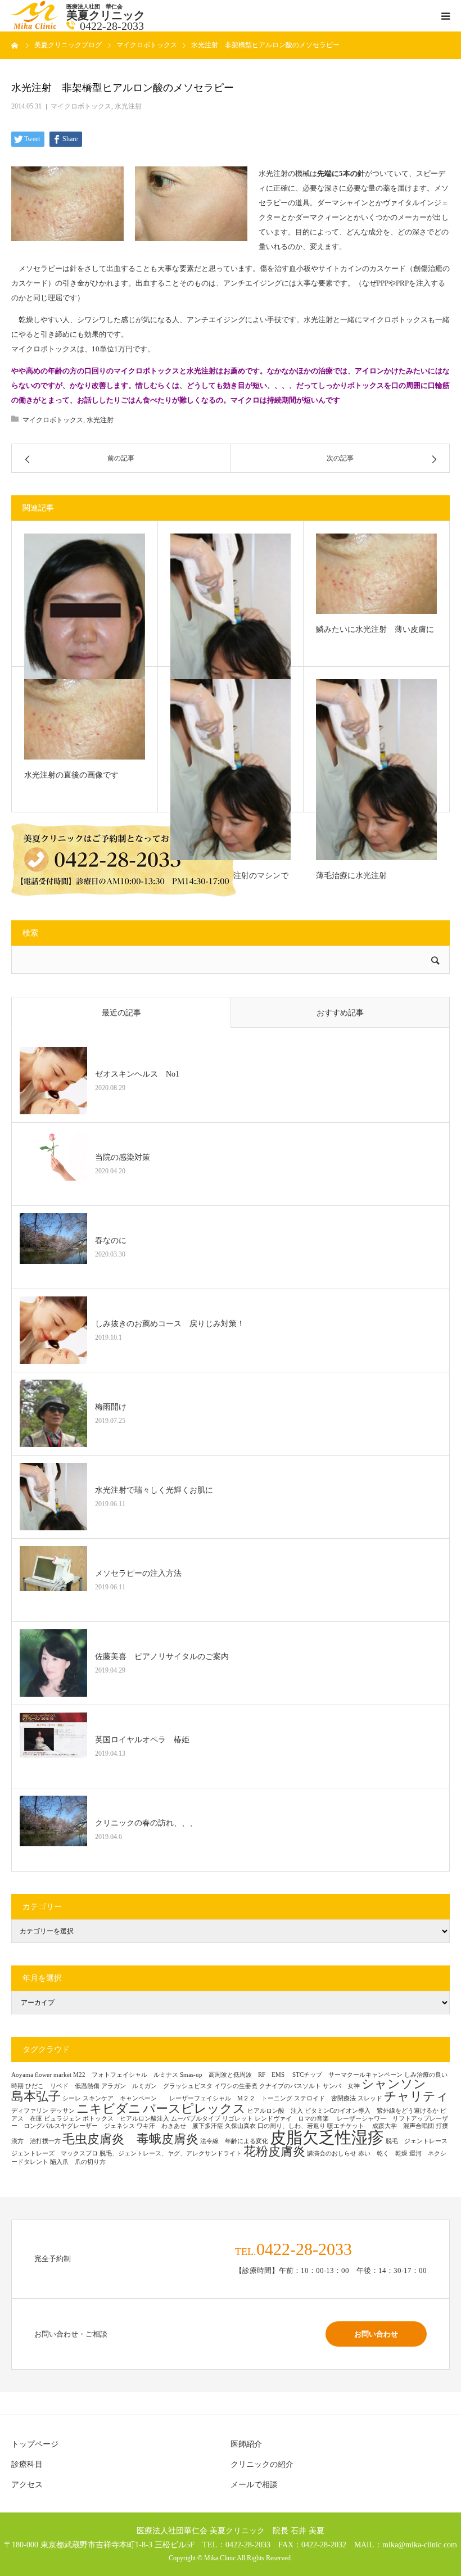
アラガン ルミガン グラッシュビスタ (157, 2086)
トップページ (35, 2444)
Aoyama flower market (41, 2075)
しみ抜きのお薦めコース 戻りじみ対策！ (170, 1324)
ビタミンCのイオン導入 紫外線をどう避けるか (372, 2111)
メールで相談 (254, 2485)
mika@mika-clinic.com (420, 2545)
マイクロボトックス (81, 106)
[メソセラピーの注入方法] (53, 1580)
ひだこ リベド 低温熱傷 (62, 2086)
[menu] (445, 16)
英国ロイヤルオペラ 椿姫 (142, 1740)
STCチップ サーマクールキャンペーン (347, 2075)
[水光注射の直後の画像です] (85, 719)
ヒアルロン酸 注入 (275, 2111)
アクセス (27, 2485)
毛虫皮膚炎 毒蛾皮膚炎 (130, 2139)
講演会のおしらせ (332, 2154)
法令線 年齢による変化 (234, 2141)
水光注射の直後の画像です (71, 775)
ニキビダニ (109, 2109)
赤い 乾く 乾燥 (383, 2154)
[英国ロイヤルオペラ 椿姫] (53, 1746)
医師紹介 (246, 2444)
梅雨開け (111, 1407)
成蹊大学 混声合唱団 (403, 2126)
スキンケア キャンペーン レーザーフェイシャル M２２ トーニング (187, 2098)
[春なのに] (53, 1247)
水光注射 (128, 106)
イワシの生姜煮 (236, 2086)
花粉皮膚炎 (274, 2152)
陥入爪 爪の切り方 (78, 2162)
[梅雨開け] (53, 1413)
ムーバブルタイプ (196, 2119)
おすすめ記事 (340, 1013)
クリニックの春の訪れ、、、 (146, 1823)
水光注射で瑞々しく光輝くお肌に (154, 1490)
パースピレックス (194, 2109)
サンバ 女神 (341, 2086)
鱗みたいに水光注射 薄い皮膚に (375, 629)
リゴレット (238, 2119)
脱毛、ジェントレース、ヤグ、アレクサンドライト (171, 2154)
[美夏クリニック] (36, 27)
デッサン (62, 2111)
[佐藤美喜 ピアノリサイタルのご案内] (53, 1663)
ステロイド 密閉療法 (325, 2098)
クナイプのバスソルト (290, 2086)
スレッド (370, 2098)
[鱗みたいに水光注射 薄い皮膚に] (376, 574)
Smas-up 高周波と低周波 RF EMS (235, 2075)
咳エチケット (349, 2126)
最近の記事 (121, 1013)
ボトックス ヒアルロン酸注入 (126, 2119)
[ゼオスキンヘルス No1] (53, 1081)
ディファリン (30, 2111)
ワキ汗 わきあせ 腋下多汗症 (180, 2126)
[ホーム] (15, 45)
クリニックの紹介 (262, 2464)
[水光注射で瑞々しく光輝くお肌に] (231, 624)
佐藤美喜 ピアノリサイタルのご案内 (162, 1657)
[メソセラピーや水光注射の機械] (85, 616)
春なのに (111, 1240)
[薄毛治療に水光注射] (376, 770)
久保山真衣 (240, 2126)
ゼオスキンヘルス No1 (137, 1074)
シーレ (72, 2098)
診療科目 (27, 2464)
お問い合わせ (376, 2334)
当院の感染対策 (123, 1157)
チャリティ (416, 2096)
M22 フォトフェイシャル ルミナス (126, 2075)
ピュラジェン (62, 2119)
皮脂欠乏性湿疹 (327, 2137)
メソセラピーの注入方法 (142, 1573)
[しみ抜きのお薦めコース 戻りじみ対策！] (53, 1330)
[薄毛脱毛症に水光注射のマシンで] (231, 770)
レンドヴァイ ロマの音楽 (295, 2119)
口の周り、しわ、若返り (291, 2126)
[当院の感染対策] (53, 1164)
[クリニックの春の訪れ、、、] (53, 1829)
